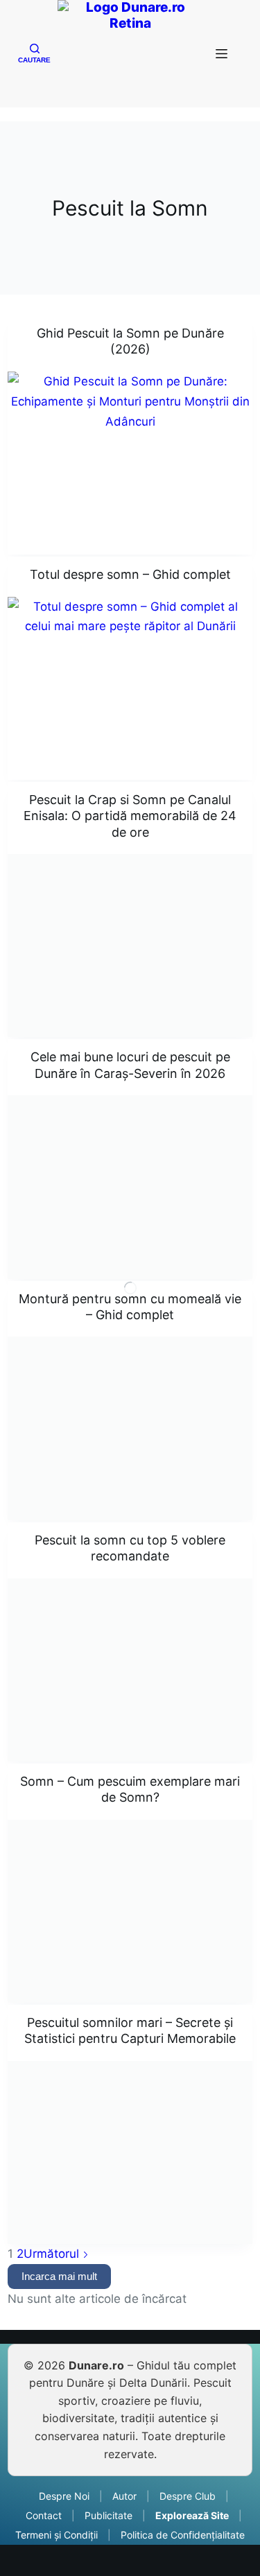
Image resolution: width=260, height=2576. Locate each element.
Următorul (53, 2254)
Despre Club (188, 2496)
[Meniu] (225, 54)
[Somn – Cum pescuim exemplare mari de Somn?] (130, 1911)
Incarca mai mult (59, 2276)
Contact (44, 2515)
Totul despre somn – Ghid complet (130, 574)
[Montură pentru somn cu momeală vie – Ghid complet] (130, 1428)
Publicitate (109, 2515)
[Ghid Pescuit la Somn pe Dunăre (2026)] (130, 463)
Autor (124, 2496)
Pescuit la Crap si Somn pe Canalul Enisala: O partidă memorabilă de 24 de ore (130, 816)
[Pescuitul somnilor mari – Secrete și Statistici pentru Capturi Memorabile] (130, 2152)
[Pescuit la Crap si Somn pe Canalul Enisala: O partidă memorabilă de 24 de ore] (130, 946)
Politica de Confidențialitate (183, 2535)
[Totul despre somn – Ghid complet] (130, 688)
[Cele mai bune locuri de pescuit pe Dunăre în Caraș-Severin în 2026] (130, 1187)
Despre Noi (64, 2496)
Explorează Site (192, 2515)
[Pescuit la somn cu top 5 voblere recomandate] (130, 1670)
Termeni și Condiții (57, 2535)
